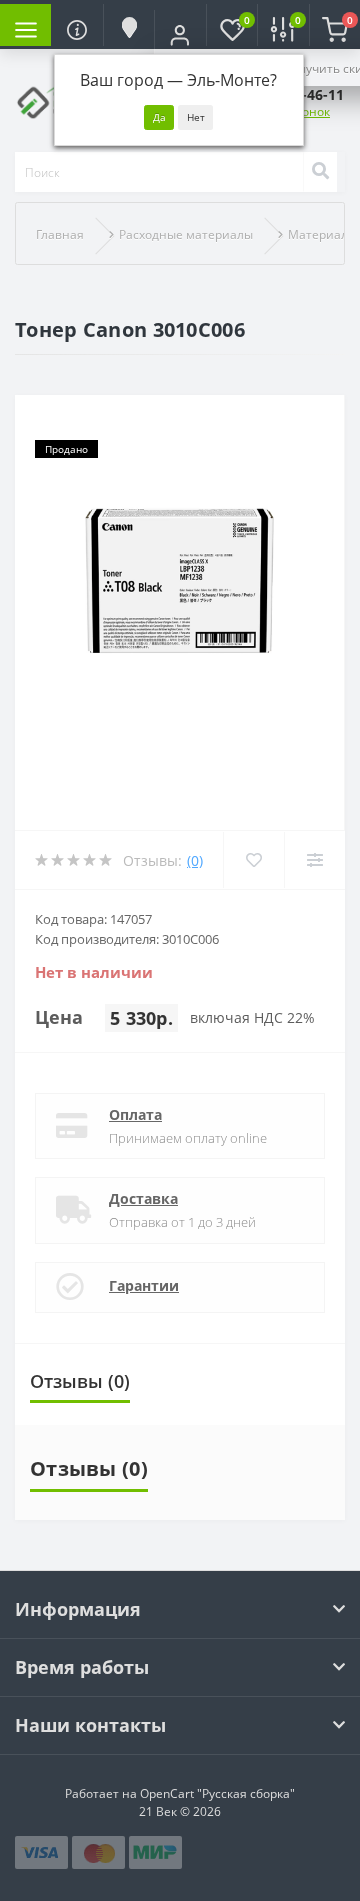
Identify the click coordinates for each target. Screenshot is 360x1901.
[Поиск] (320, 172)
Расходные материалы (186, 234)
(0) (195, 860)
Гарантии (144, 1285)
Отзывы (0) (80, 1381)
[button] (179, 35)
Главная (60, 234)
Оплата (135, 1114)
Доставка (143, 1198)
